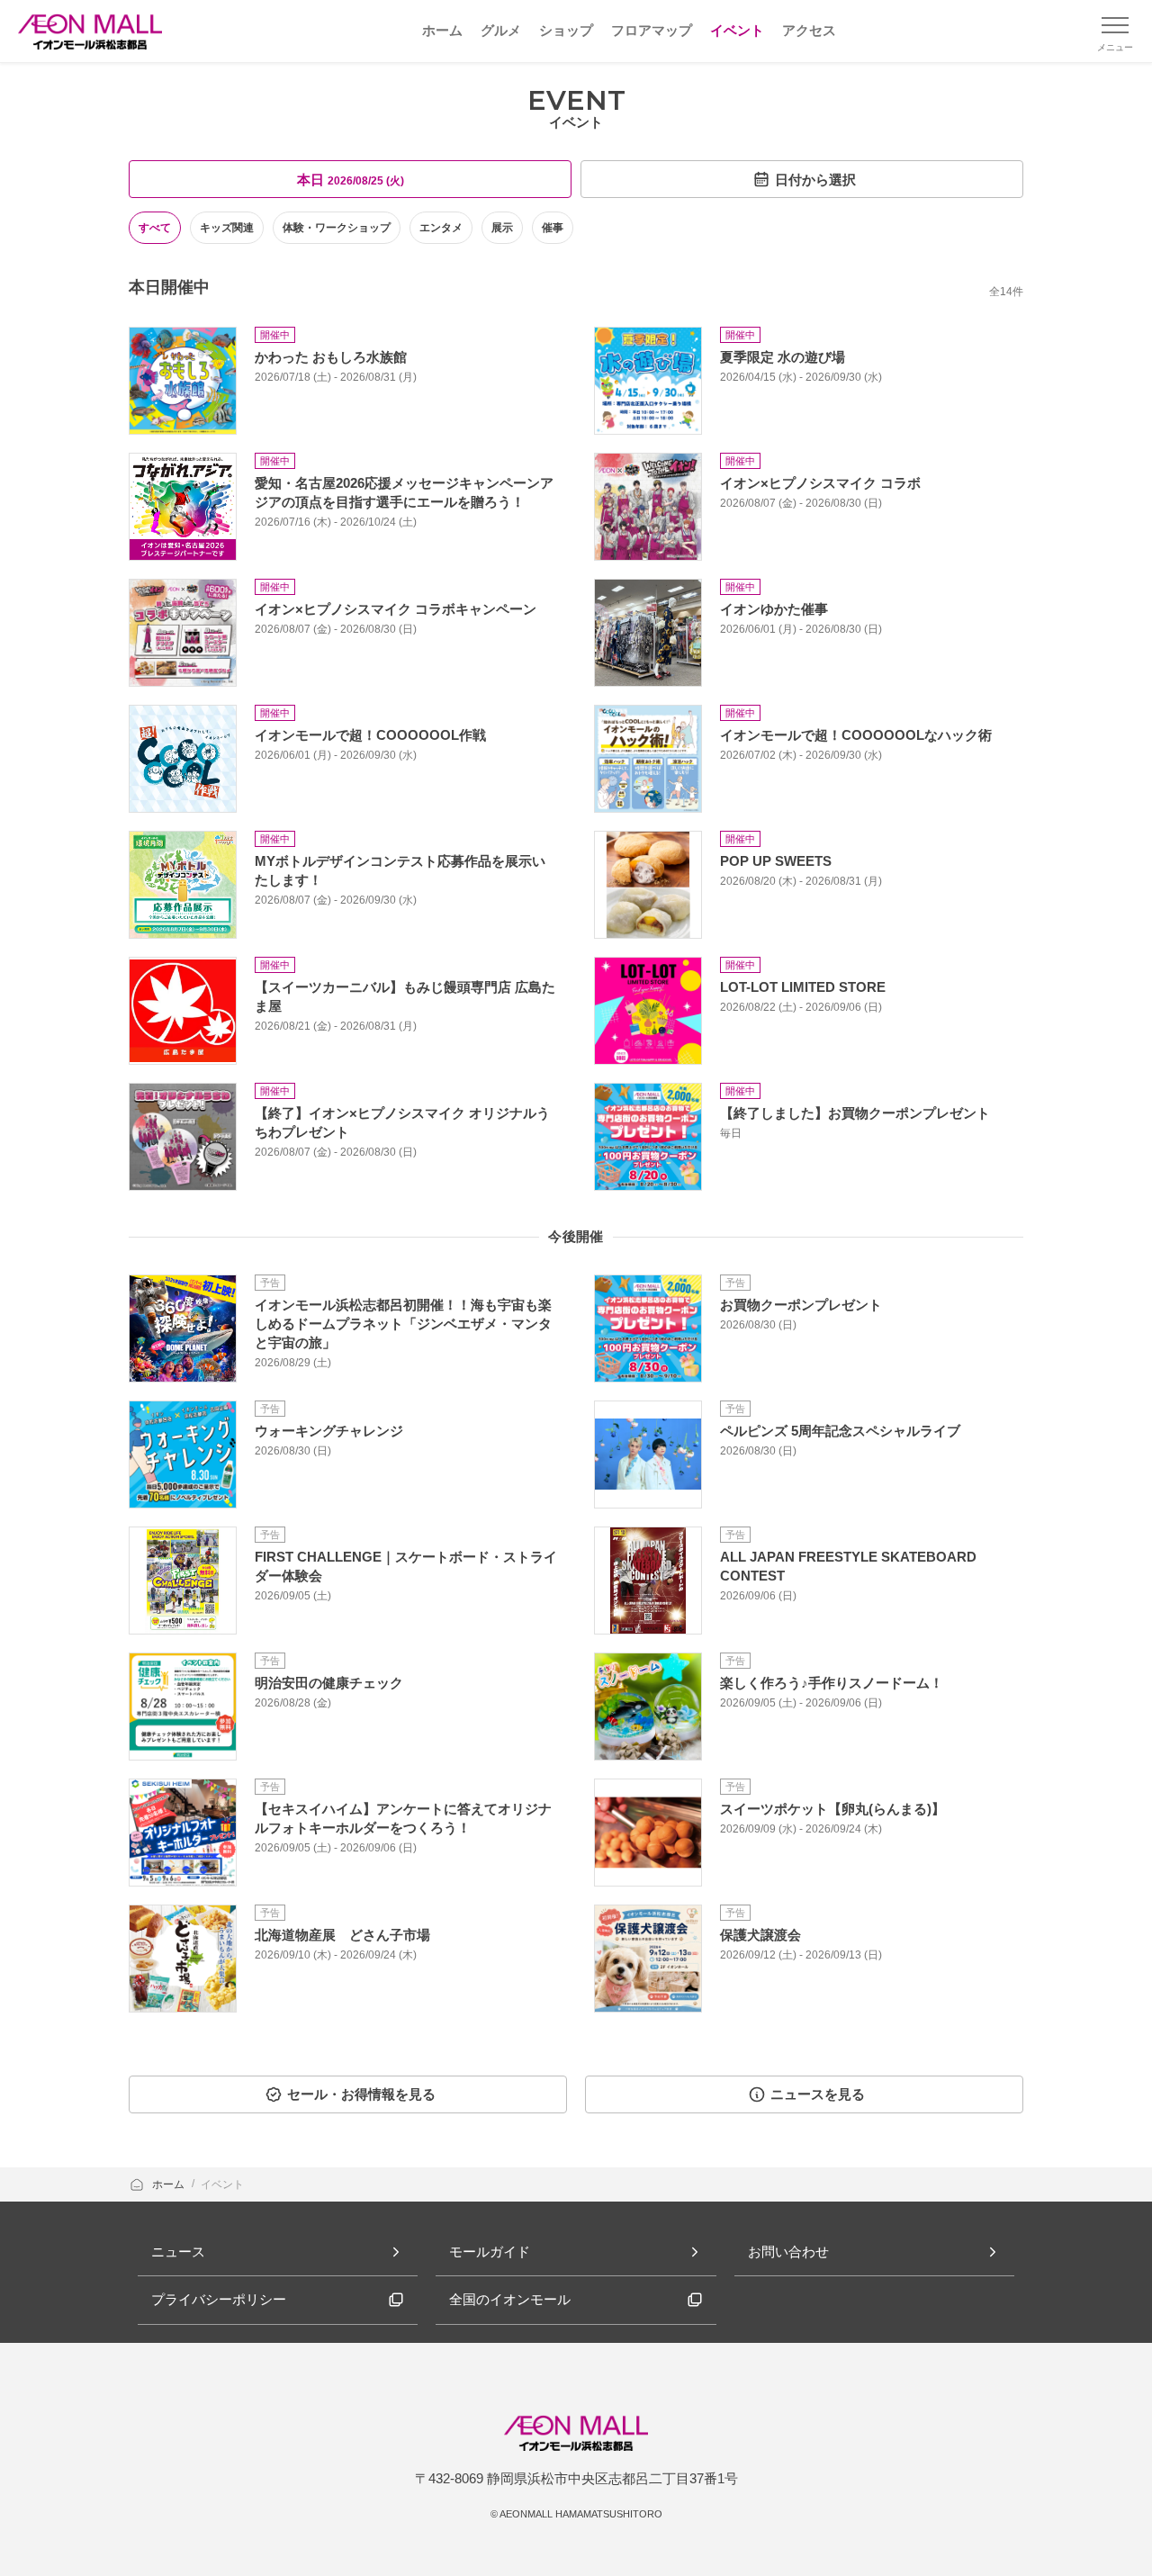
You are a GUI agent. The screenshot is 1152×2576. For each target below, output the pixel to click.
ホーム (170, 2184)
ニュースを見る (818, 2094)
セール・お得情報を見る (361, 2094)
